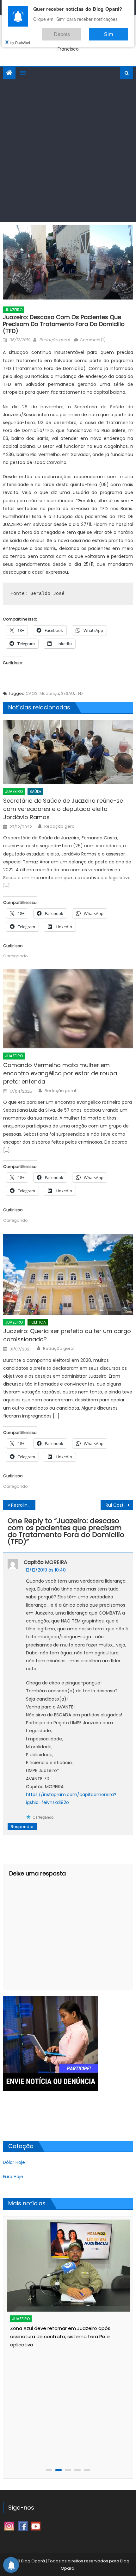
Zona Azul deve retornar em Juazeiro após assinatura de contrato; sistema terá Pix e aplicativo (60, 2336)
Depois (81, 31)
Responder (22, 1827)
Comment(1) (93, 340)
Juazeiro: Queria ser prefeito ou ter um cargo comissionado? (67, 1335)
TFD (79, 693)
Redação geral (54, 340)
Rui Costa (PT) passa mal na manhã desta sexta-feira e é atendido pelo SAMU (119, 1505)
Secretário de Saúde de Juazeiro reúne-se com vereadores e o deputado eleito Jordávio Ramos (63, 809)
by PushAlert (20, 38)
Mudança (49, 693)
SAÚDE (35, 791)
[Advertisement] (68, 151)
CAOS (32, 693)
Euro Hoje (13, 2177)
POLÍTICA (38, 1322)
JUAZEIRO (14, 310)
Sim (115, 31)
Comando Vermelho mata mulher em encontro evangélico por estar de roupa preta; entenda (60, 1073)
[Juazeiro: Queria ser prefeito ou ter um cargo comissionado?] (68, 1274)
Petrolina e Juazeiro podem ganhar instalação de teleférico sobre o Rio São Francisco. (23, 1505)
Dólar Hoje (14, 2162)
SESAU (68, 693)
